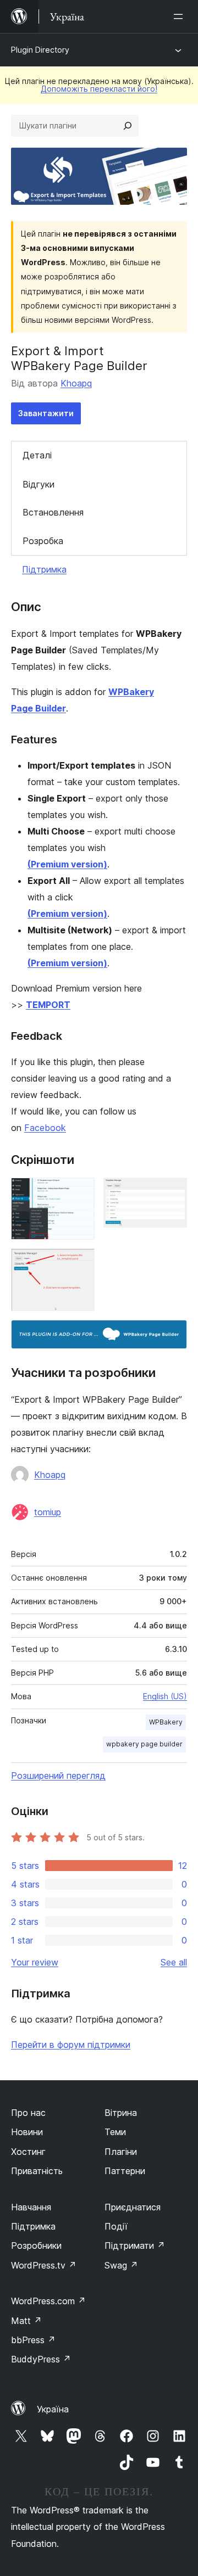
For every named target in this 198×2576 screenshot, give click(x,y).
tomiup (48, 1512)
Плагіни (121, 2152)
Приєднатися (133, 2207)
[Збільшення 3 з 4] (80, 1263)
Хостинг (28, 2152)
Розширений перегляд (58, 1776)
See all (174, 1962)
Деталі (37, 455)
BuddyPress (41, 2359)
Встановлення (53, 512)
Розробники (36, 2245)
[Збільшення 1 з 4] (80, 1192)
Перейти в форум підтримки (71, 2045)
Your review (35, 1962)
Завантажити (46, 413)
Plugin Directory (40, 50)
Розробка (43, 541)
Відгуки (38, 484)
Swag (121, 2265)
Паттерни (125, 2171)
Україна (53, 2409)
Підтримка (44, 569)
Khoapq (76, 383)
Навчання (31, 2207)
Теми (115, 2132)
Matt (26, 2321)
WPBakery (166, 1722)
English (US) (165, 1696)
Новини (27, 2132)
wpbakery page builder (144, 1744)
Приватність (37, 2171)
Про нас (28, 2113)
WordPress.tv (44, 2265)
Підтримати (135, 2245)
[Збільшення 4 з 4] (172, 1335)
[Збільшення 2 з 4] (172, 1192)
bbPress (33, 2340)
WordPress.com (48, 2301)
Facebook (45, 1128)
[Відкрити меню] (180, 16)
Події (116, 2226)
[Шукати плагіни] (128, 126)
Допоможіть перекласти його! (99, 89)
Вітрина (121, 2113)
